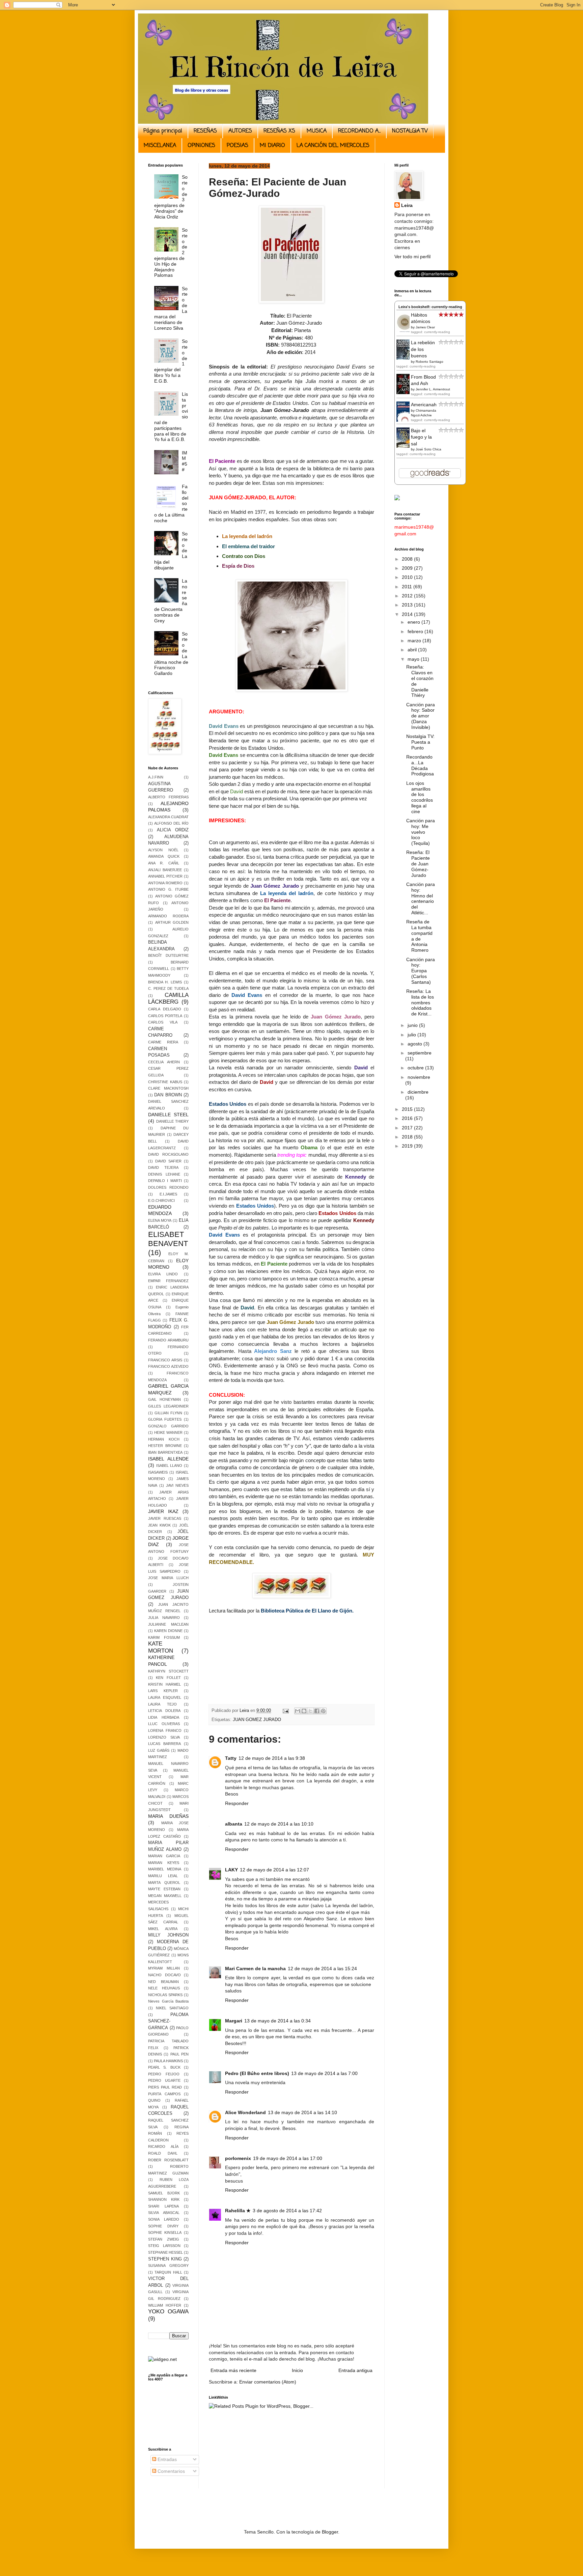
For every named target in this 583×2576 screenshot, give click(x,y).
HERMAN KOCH (164, 1439)
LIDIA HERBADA (164, 1717)
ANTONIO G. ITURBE (168, 889)
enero (414, 622)
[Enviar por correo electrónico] (298, 1711)
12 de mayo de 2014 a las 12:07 (274, 1870)
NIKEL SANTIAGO (172, 2008)
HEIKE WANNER (168, 1432)
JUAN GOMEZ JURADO (257, 1720)
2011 (408, 587)
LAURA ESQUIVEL (165, 1697)
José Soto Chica (428, 449)
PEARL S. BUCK (164, 2067)
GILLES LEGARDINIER (168, 1406)
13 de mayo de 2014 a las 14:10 (302, 2112)
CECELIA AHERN (164, 1062)
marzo (415, 641)
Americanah (424, 405)
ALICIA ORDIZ (173, 830)
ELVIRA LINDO (163, 1274)
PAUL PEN (179, 2054)
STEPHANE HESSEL (165, 2252)
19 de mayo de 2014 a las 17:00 (288, 2158)
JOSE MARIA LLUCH (168, 1578)
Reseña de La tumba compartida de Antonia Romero (419, 936)
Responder (237, 1803)
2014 (408, 614)
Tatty (231, 1758)
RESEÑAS (205, 131)
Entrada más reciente (233, 2370)
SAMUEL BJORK (164, 2193)
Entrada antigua (355, 2370)
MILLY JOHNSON (168, 1935)
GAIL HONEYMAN (164, 1399)
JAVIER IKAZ (163, 1511)
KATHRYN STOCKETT (168, 1671)
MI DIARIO (272, 146)
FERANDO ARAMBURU (168, 1340)
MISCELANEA (160, 146)
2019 (408, 1146)
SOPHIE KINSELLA (165, 2232)
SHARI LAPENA (163, 2206)
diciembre (418, 1092)
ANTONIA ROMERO (165, 883)
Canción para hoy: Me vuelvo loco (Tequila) (421, 832)
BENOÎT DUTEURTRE (168, 955)
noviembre (419, 1077)
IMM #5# (185, 461)
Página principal (163, 131)
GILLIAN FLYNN (168, 1413)
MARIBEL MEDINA (165, 1869)
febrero (416, 631)
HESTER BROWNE (165, 1446)
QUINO (154, 2100)
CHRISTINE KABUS (165, 1082)
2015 (408, 1109)
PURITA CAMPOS (164, 2094)
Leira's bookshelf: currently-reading (430, 307)
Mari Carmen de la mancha (255, 1968)
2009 (408, 568)
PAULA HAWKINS (168, 2061)
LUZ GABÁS (159, 1750)
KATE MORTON (161, 1647)
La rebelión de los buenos (423, 349)
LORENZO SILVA (164, 1737)
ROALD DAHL (163, 2153)
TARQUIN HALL (168, 2272)
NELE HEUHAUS (164, 1988)
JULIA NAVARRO (164, 1618)
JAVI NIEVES (177, 1485)
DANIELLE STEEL (168, 1115)
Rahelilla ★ (238, 2211)
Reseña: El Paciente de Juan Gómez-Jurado (418, 864)
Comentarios (171, 2471)
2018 (408, 1137)
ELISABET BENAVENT (168, 1239)
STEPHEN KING (165, 2259)
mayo (414, 659)
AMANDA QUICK (164, 856)
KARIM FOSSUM (164, 1637)
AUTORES (240, 131)
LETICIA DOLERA (164, 1711)
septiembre (420, 1053)
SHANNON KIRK (164, 2199)
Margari (234, 2021)
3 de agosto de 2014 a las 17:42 (287, 2211)
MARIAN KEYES (164, 1863)
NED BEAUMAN (163, 1982)
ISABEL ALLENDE (168, 1459)
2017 (408, 1128)
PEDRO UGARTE (164, 2080)
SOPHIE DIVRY (163, 2226)
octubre (416, 1068)
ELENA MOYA (160, 1220)
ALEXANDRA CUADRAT (168, 817)
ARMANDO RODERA (168, 916)
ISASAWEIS (158, 1472)
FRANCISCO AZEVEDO (168, 1366)
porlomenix (238, 2158)
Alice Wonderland (245, 2112)
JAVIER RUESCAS (165, 1518)
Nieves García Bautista (168, 2001)
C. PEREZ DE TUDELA (168, 988)
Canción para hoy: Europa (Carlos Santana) (421, 971)
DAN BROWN (168, 1095)
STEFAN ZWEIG (164, 2239)
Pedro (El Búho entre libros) (257, 2073)
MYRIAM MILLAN (164, 1968)
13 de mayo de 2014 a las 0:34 (277, 2021)
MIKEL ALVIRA (163, 1929)
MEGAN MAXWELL (165, 1896)
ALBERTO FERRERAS (168, 797)
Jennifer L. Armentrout (433, 389)
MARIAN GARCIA (164, 1856)
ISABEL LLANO (169, 1465)
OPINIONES (201, 146)
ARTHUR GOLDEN (172, 922)
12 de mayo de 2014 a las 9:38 (272, 1758)
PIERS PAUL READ (165, 2087)
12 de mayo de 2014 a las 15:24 (322, 1968)
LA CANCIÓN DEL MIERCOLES (333, 146)
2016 (408, 1118)
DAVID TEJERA (163, 1167)
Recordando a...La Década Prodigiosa (420, 765)
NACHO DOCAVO (164, 1975)
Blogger (330, 2532)
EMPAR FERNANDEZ (168, 1281)
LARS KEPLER (163, 1691)
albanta (234, 1824)
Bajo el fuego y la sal (421, 437)
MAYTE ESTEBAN (164, 1889)
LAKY (231, 1870)
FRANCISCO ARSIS (165, 1360)
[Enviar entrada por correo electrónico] (285, 1711)
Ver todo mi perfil (412, 257)
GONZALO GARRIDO (168, 1426)
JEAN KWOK (159, 1525)
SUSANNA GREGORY (168, 2266)
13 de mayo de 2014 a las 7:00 (324, 2073)
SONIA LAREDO (164, 2219)
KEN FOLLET (168, 1678)
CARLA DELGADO (165, 1009)
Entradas (166, 2459)
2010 (408, 577)
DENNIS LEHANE (164, 1174)
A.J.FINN (156, 777)
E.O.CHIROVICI (161, 1201)
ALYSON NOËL (163, 850)
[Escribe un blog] (304, 1711)
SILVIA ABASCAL (164, 2213)
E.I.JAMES (168, 1194)
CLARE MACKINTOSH (168, 1088)
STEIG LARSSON (164, 2246)
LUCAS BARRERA (164, 1744)
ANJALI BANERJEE (165, 870)
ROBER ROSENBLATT (168, 2160)
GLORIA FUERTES (165, 1419)
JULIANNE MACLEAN (168, 1624)
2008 (408, 559)
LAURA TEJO (162, 1704)
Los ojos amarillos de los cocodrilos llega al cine (420, 797)
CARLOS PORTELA (165, 1016)
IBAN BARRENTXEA (165, 1452)
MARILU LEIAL (163, 1876)
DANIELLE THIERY (173, 1121)
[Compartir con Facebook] (317, 1711)
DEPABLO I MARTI (165, 1181)
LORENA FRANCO (165, 1730)
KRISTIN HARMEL (164, 1684)
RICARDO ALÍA (163, 2146)
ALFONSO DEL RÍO (171, 823)
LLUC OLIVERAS (164, 1724)
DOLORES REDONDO (168, 1187)
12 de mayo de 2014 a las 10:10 (279, 1824)
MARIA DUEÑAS (168, 1816)
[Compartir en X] (310, 1711)
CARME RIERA (163, 1042)
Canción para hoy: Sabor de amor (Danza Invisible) (421, 716)
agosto (415, 1044)
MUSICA (317, 131)
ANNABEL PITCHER (165, 876)
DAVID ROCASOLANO (168, 1154)
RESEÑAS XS (279, 131)
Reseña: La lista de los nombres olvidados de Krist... (420, 1002)
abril (413, 650)
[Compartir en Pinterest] (323, 1711)
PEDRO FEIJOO (164, 2074)
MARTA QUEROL (164, 1883)
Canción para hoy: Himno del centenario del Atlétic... (421, 898)
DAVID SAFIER (168, 1161)
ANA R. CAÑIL (164, 863)
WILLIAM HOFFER (165, 2305)
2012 (408, 596)
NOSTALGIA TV (410, 131)
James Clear (425, 327)
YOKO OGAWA (168, 2312)
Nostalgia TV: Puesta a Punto (420, 742)
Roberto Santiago (429, 362)
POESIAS (238, 146)
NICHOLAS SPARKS (165, 1995)
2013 (408, 605)
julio (412, 1035)
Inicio (297, 2370)
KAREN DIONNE (168, 1631)
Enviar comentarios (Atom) (268, 2382)
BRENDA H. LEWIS (165, 982)
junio (413, 1025)
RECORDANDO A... (359, 131)
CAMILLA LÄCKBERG (168, 999)
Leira (407, 205)
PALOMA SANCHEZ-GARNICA (168, 2021)
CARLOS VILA (163, 1022)
